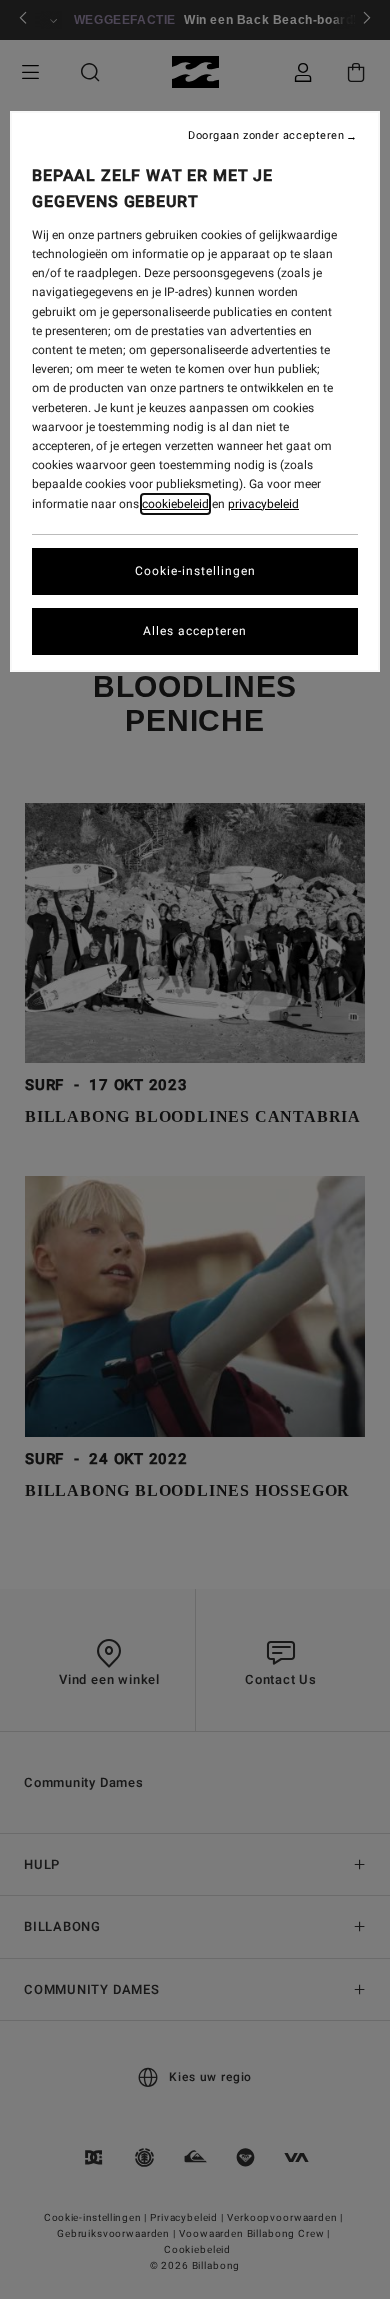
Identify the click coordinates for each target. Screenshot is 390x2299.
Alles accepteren (195, 631)
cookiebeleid (175, 504)
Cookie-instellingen (195, 571)
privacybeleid (263, 504)
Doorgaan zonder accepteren (266, 136)
